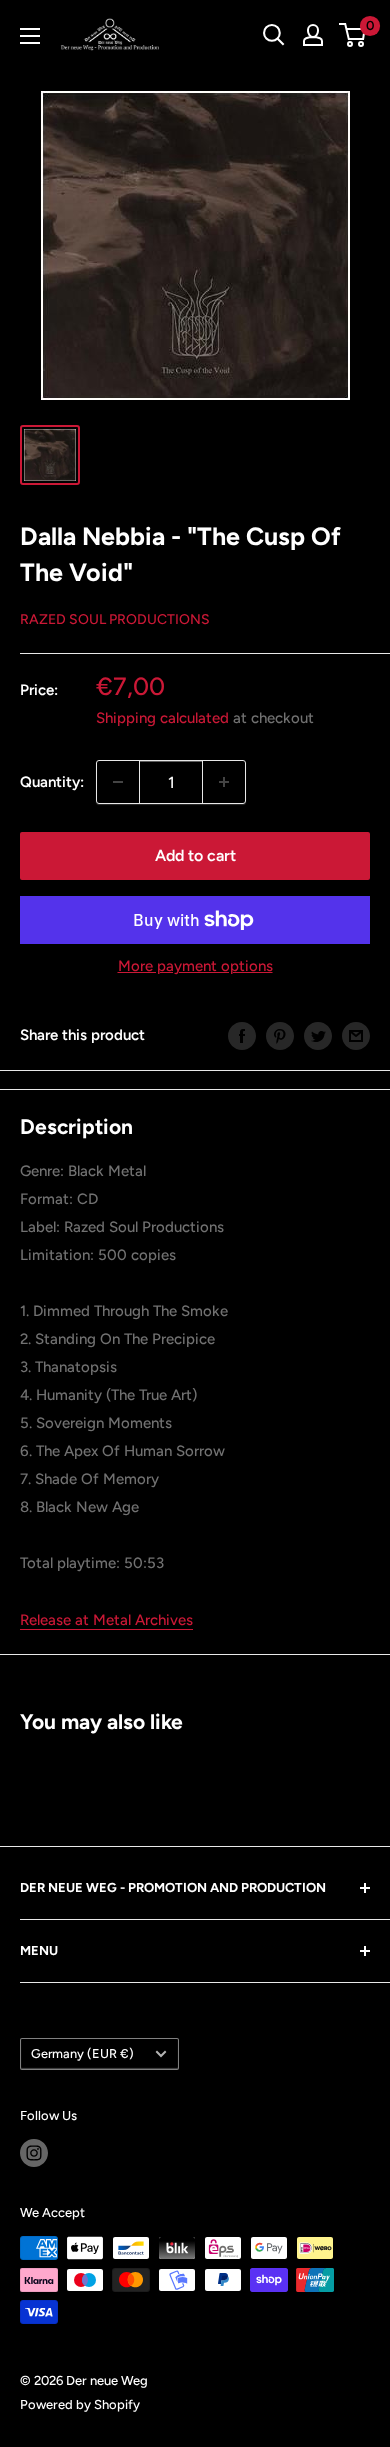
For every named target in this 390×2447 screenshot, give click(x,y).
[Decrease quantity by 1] (118, 782)
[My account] (313, 35)
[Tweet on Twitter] (318, 1034)
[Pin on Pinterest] (280, 1034)
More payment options (195, 966)
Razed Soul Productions (115, 619)
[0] (353, 35)
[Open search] (274, 35)
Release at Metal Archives (106, 1620)
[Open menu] (30, 36)
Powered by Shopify (80, 2404)
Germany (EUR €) (82, 2053)
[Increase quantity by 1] (224, 782)
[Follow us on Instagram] (34, 2153)
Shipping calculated (162, 718)
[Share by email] (356, 1034)
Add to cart (195, 855)
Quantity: (52, 782)
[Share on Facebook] (242, 1034)
